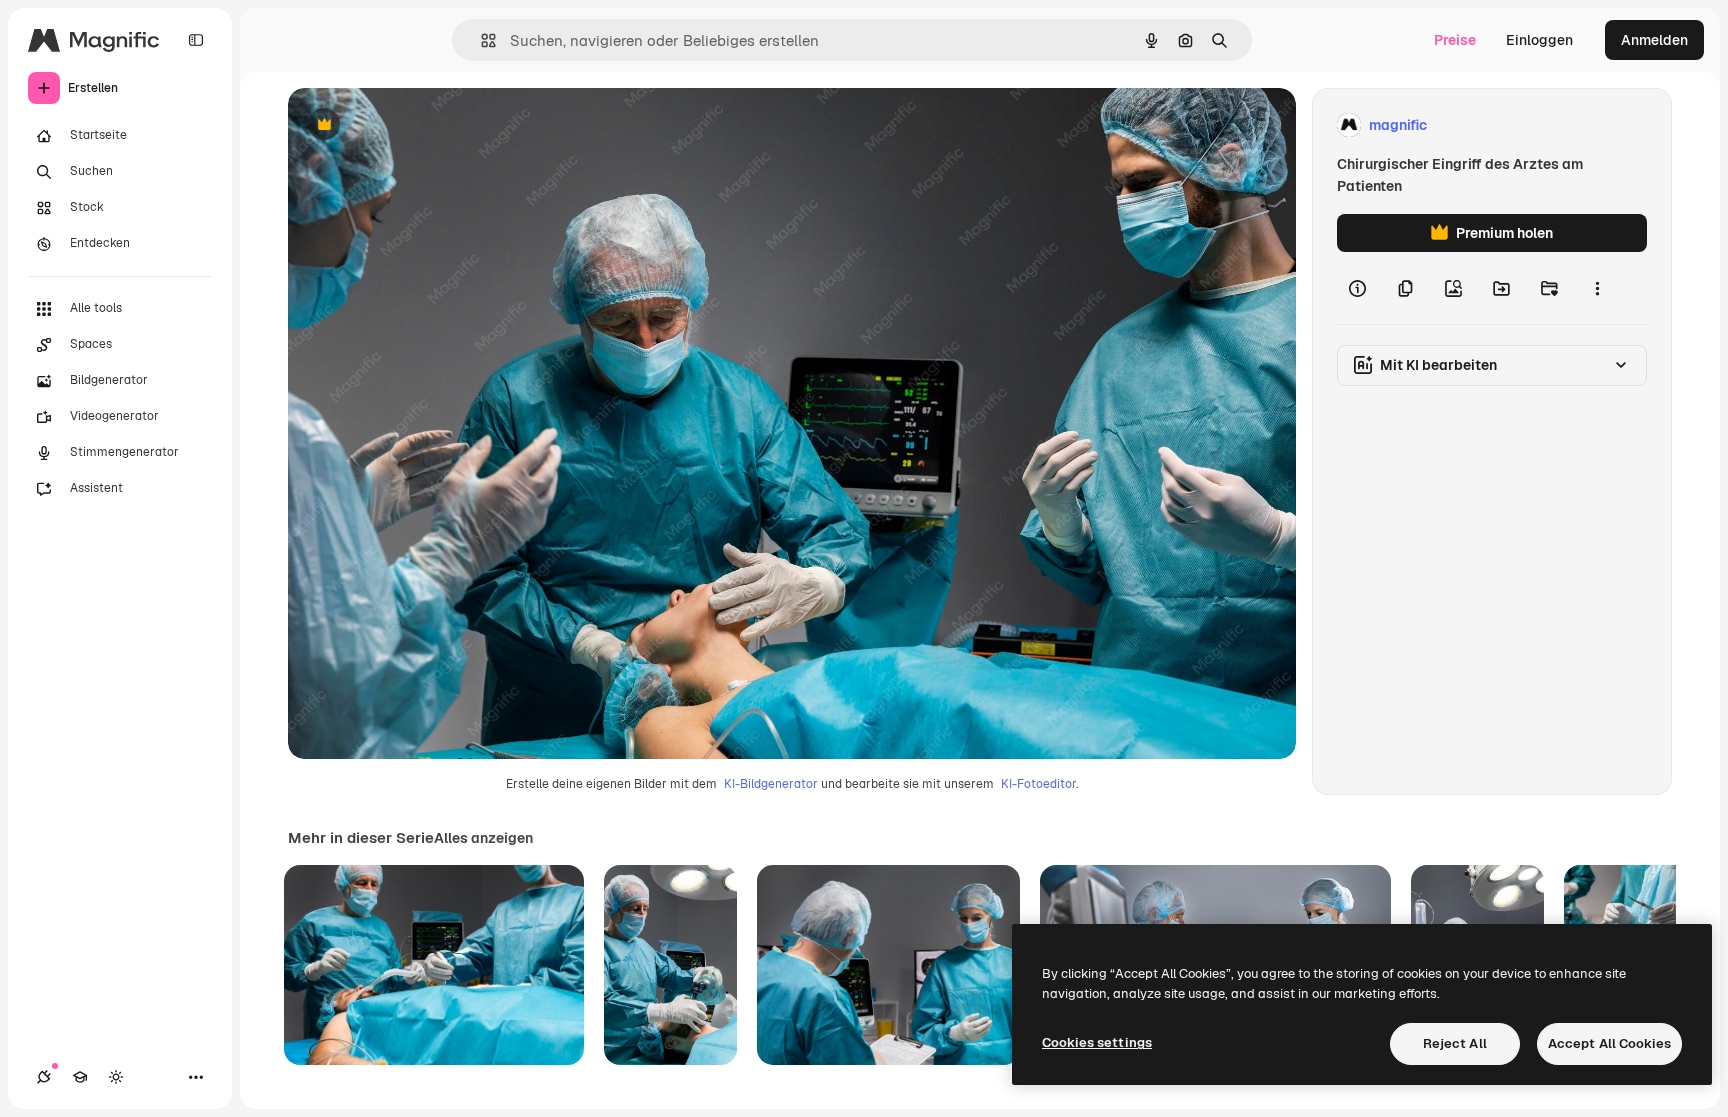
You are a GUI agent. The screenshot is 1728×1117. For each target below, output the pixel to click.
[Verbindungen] (44, 1077)
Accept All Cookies (1609, 1043)
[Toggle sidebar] (196, 40)
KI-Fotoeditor (1038, 784)
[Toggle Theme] (116, 1077)
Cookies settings (1097, 1042)
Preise (1455, 40)
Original (416, 125)
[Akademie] (80, 1077)
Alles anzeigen (483, 838)
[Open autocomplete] (480, 40)
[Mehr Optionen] (1597, 288)
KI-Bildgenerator (771, 784)
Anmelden (1654, 40)
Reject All (1455, 1043)
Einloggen (1539, 40)
